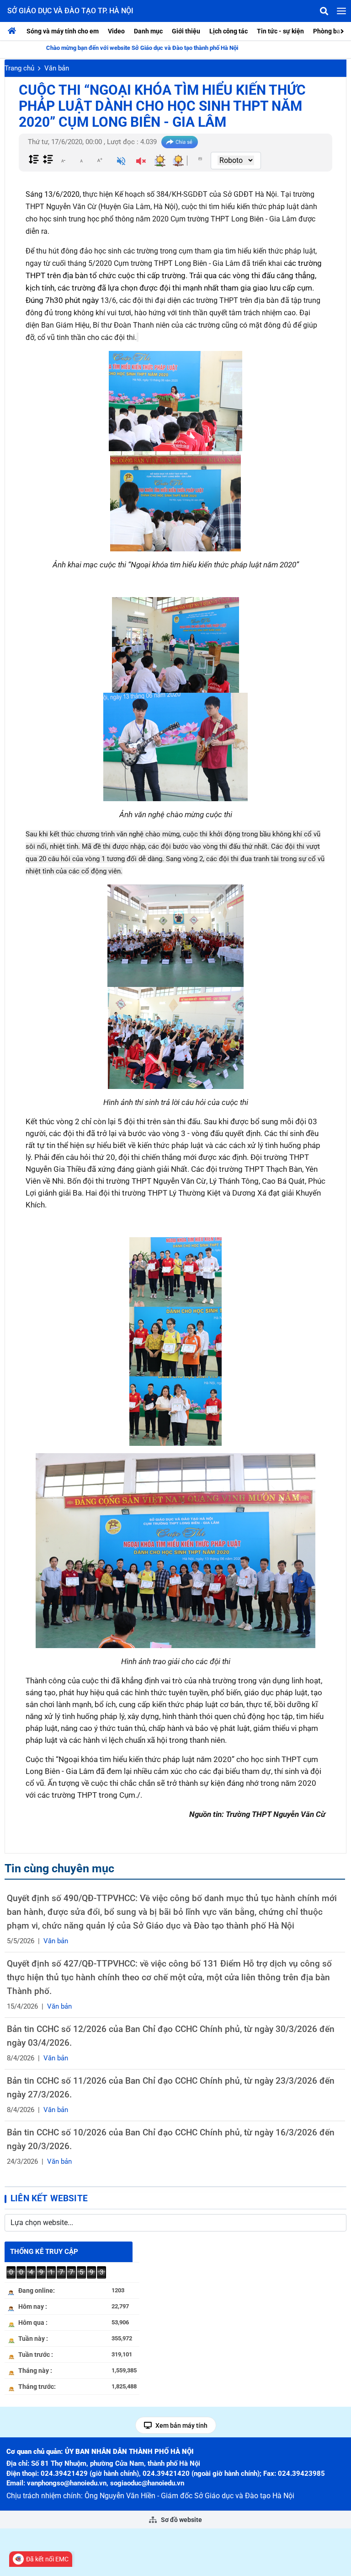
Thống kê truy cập (44, 2252)
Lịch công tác (229, 31)
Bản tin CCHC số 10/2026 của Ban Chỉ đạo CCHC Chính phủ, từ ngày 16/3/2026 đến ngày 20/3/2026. (171, 2139)
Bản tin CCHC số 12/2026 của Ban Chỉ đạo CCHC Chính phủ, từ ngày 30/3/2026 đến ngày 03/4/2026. (171, 2036)
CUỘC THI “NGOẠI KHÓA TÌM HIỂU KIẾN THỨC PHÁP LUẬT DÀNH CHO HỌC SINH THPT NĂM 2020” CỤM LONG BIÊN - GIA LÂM (162, 106)
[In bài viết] (200, 159)
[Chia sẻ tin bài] (180, 142)
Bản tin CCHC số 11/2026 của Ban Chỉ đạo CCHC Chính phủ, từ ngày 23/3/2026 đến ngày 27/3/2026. (171, 2088)
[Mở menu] (341, 11)
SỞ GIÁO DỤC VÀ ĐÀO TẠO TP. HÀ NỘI (70, 11)
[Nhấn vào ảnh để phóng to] (175, 401)
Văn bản (57, 68)
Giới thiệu (186, 31)
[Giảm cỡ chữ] (63, 160)
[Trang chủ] (14, 31)
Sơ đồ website (181, 2520)
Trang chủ (19, 68)
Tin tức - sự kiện (280, 31)
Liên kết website (49, 2198)
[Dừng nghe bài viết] (141, 162)
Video (116, 31)
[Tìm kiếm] (324, 11)
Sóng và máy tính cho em (63, 31)
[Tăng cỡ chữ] (100, 160)
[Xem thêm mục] (343, 30)
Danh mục (148, 31)
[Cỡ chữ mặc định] (81, 160)
